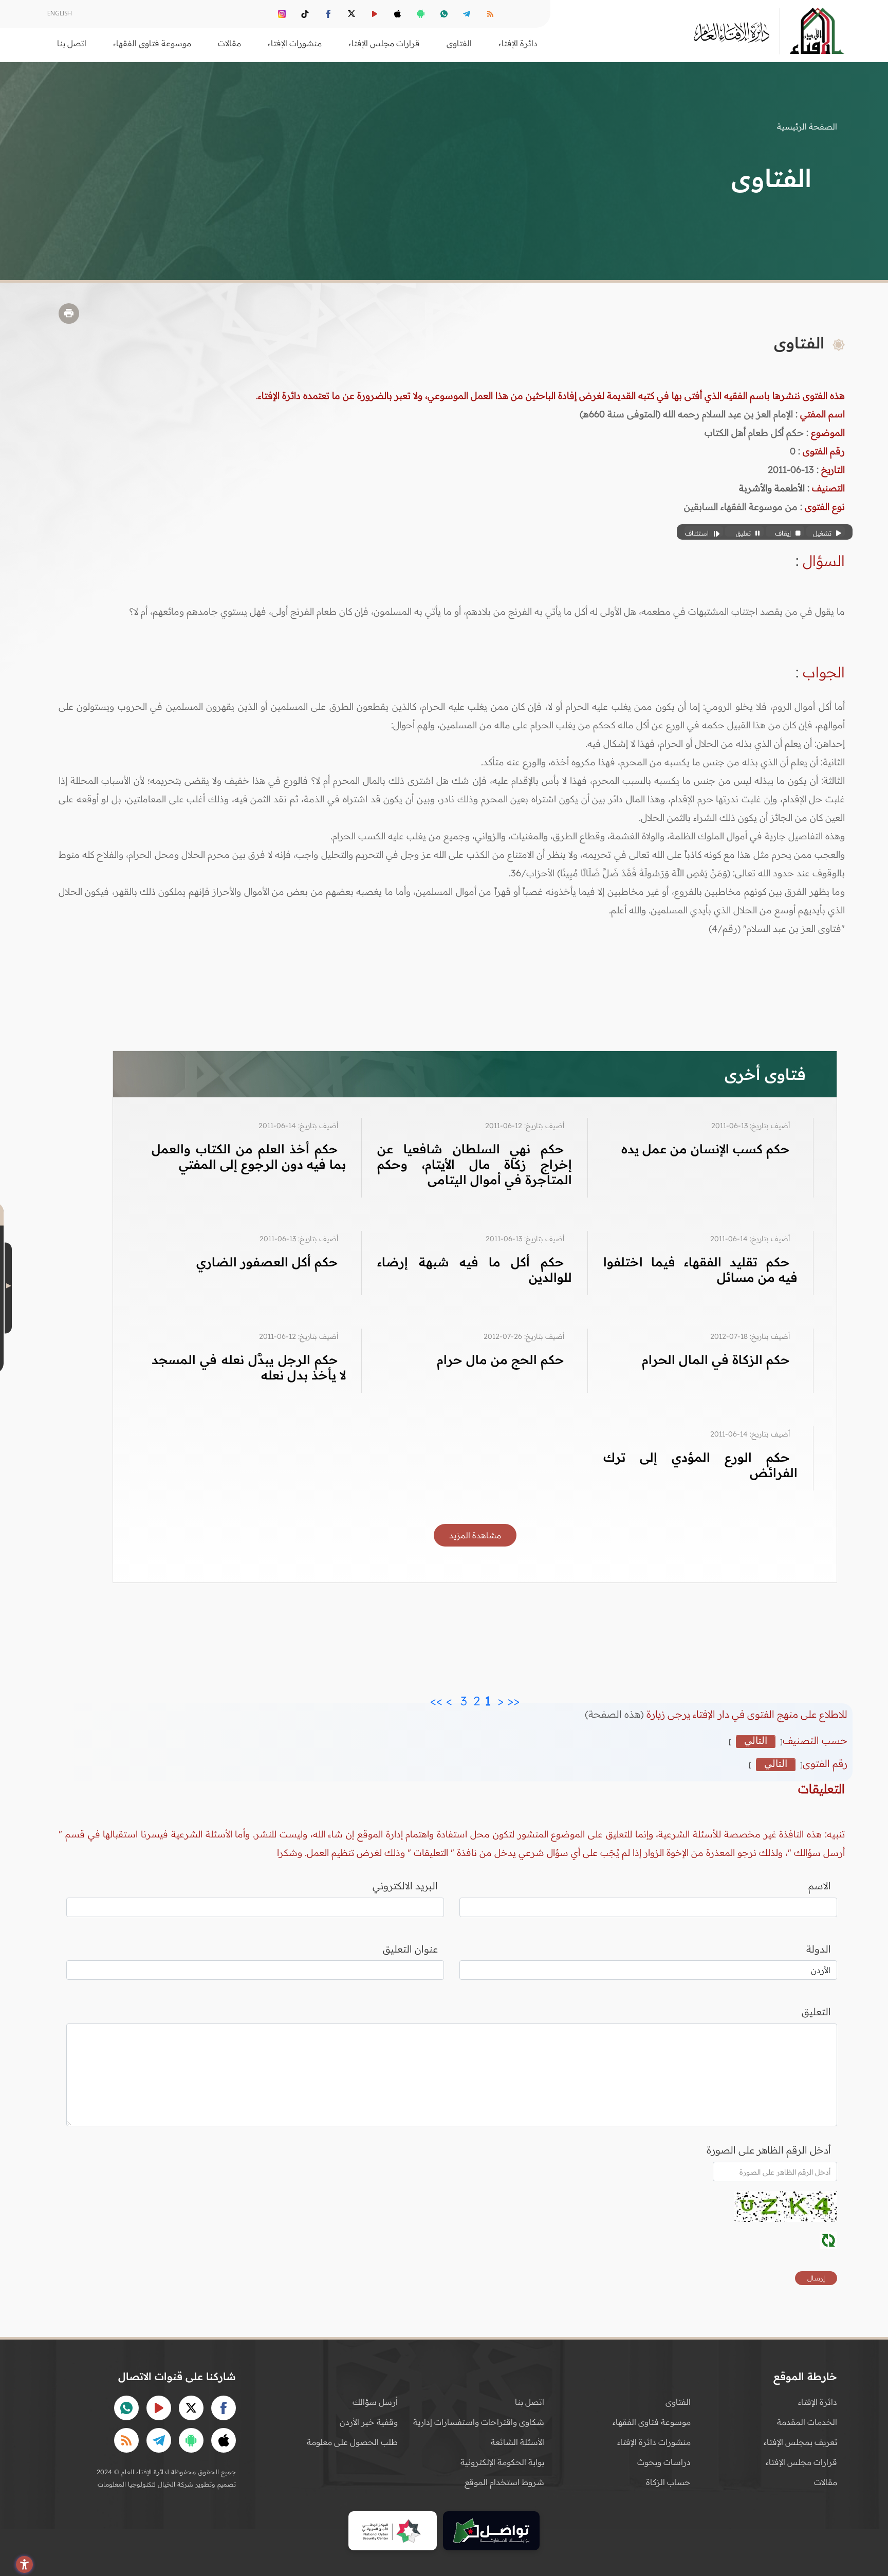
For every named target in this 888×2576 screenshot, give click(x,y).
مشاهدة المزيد (475, 1535)
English (60, 13)
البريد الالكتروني (405, 1886)
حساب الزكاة (668, 2482)
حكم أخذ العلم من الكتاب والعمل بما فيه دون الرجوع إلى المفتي (249, 1156)
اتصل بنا (72, 43)
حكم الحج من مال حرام (501, 1359)
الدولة (819, 1949)
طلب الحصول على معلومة (352, 2442)
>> (436, 1698)
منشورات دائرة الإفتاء (654, 2442)
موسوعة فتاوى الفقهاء (652, 2422)
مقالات (826, 2482)
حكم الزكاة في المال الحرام (716, 1359)
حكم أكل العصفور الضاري (267, 1262)
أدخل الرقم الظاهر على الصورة (769, 2150)
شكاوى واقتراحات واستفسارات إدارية (479, 2422)
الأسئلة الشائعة (517, 2442)
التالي (756, 1741)
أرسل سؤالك (375, 2402)
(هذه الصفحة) (616, 1714)
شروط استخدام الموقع (504, 2482)
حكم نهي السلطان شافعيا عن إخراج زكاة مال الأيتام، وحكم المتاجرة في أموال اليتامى (474, 1164)
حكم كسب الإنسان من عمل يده (706, 1149)
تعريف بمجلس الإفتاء (800, 2442)
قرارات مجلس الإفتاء (801, 2462)
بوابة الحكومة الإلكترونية (502, 2462)
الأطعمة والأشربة (772, 488)
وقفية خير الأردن (369, 2422)
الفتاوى (678, 2402)
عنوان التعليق (410, 1949)
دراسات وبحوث (664, 2462)
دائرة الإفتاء (818, 2402)
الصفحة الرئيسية (807, 126)
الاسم (820, 1886)
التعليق (816, 2012)
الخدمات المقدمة (807, 2422)
